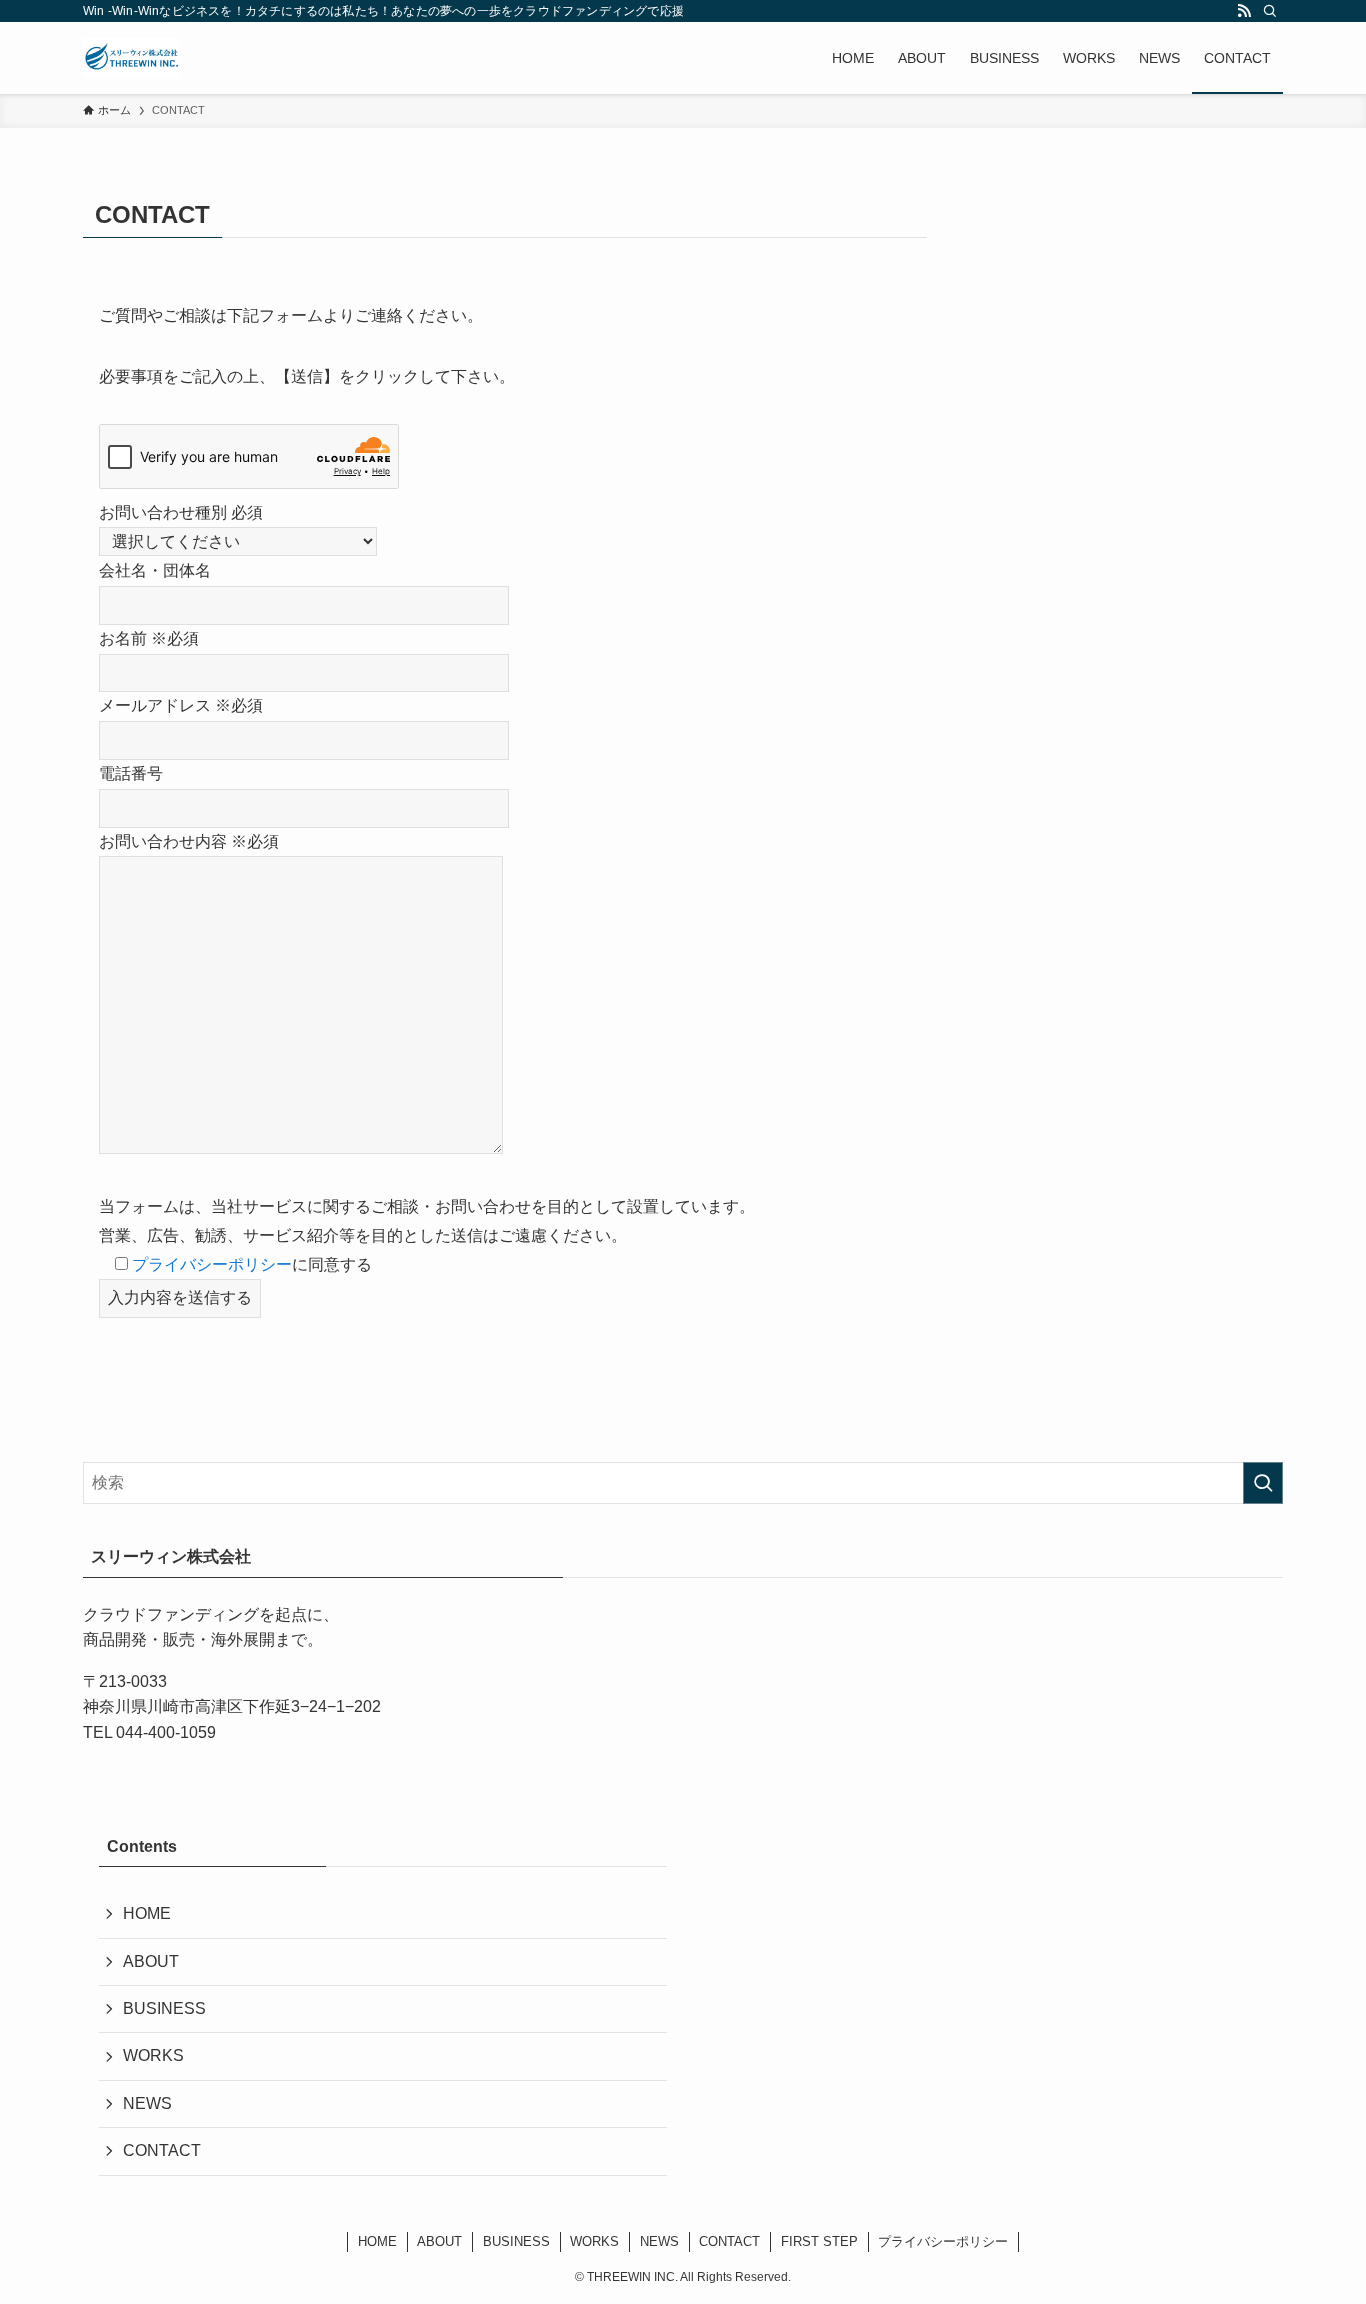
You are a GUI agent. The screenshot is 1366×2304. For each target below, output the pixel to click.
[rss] (1244, 11)
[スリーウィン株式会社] (131, 58)
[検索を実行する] (1263, 1483)
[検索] (1270, 11)
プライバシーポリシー (212, 1264)
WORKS (153, 2055)
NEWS (147, 2103)
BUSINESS (164, 2008)
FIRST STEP (819, 2241)
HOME (147, 1913)
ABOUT (151, 1961)
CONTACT (162, 2150)
